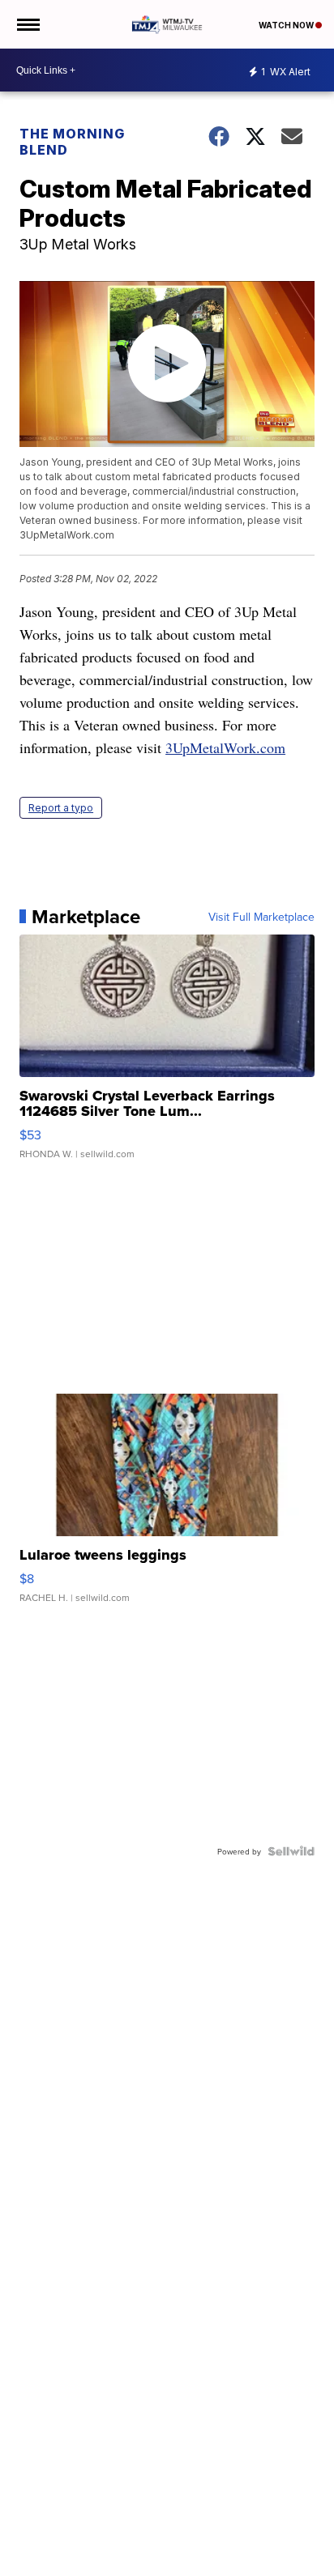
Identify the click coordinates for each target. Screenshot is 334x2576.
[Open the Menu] (27, 24)
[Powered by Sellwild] (291, 1851)
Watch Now (287, 25)
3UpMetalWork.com (225, 747)
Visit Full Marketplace (261, 917)
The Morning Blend (72, 142)
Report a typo (61, 808)
